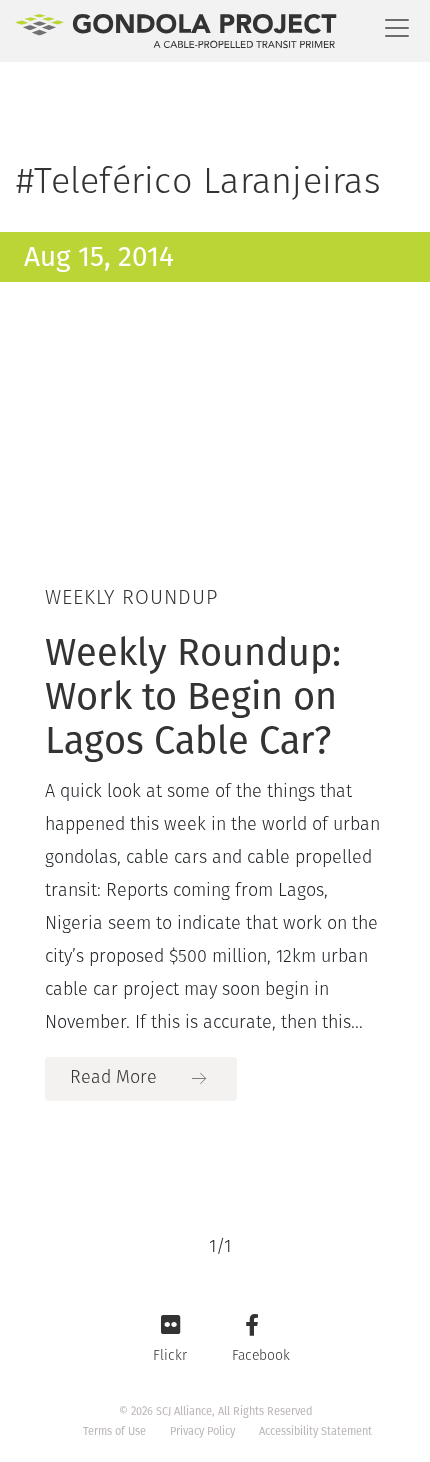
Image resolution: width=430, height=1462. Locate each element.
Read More (113, 1079)
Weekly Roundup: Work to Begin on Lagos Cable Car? (193, 696)
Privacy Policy (202, 1431)
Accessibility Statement (315, 1431)
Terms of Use (114, 1431)
